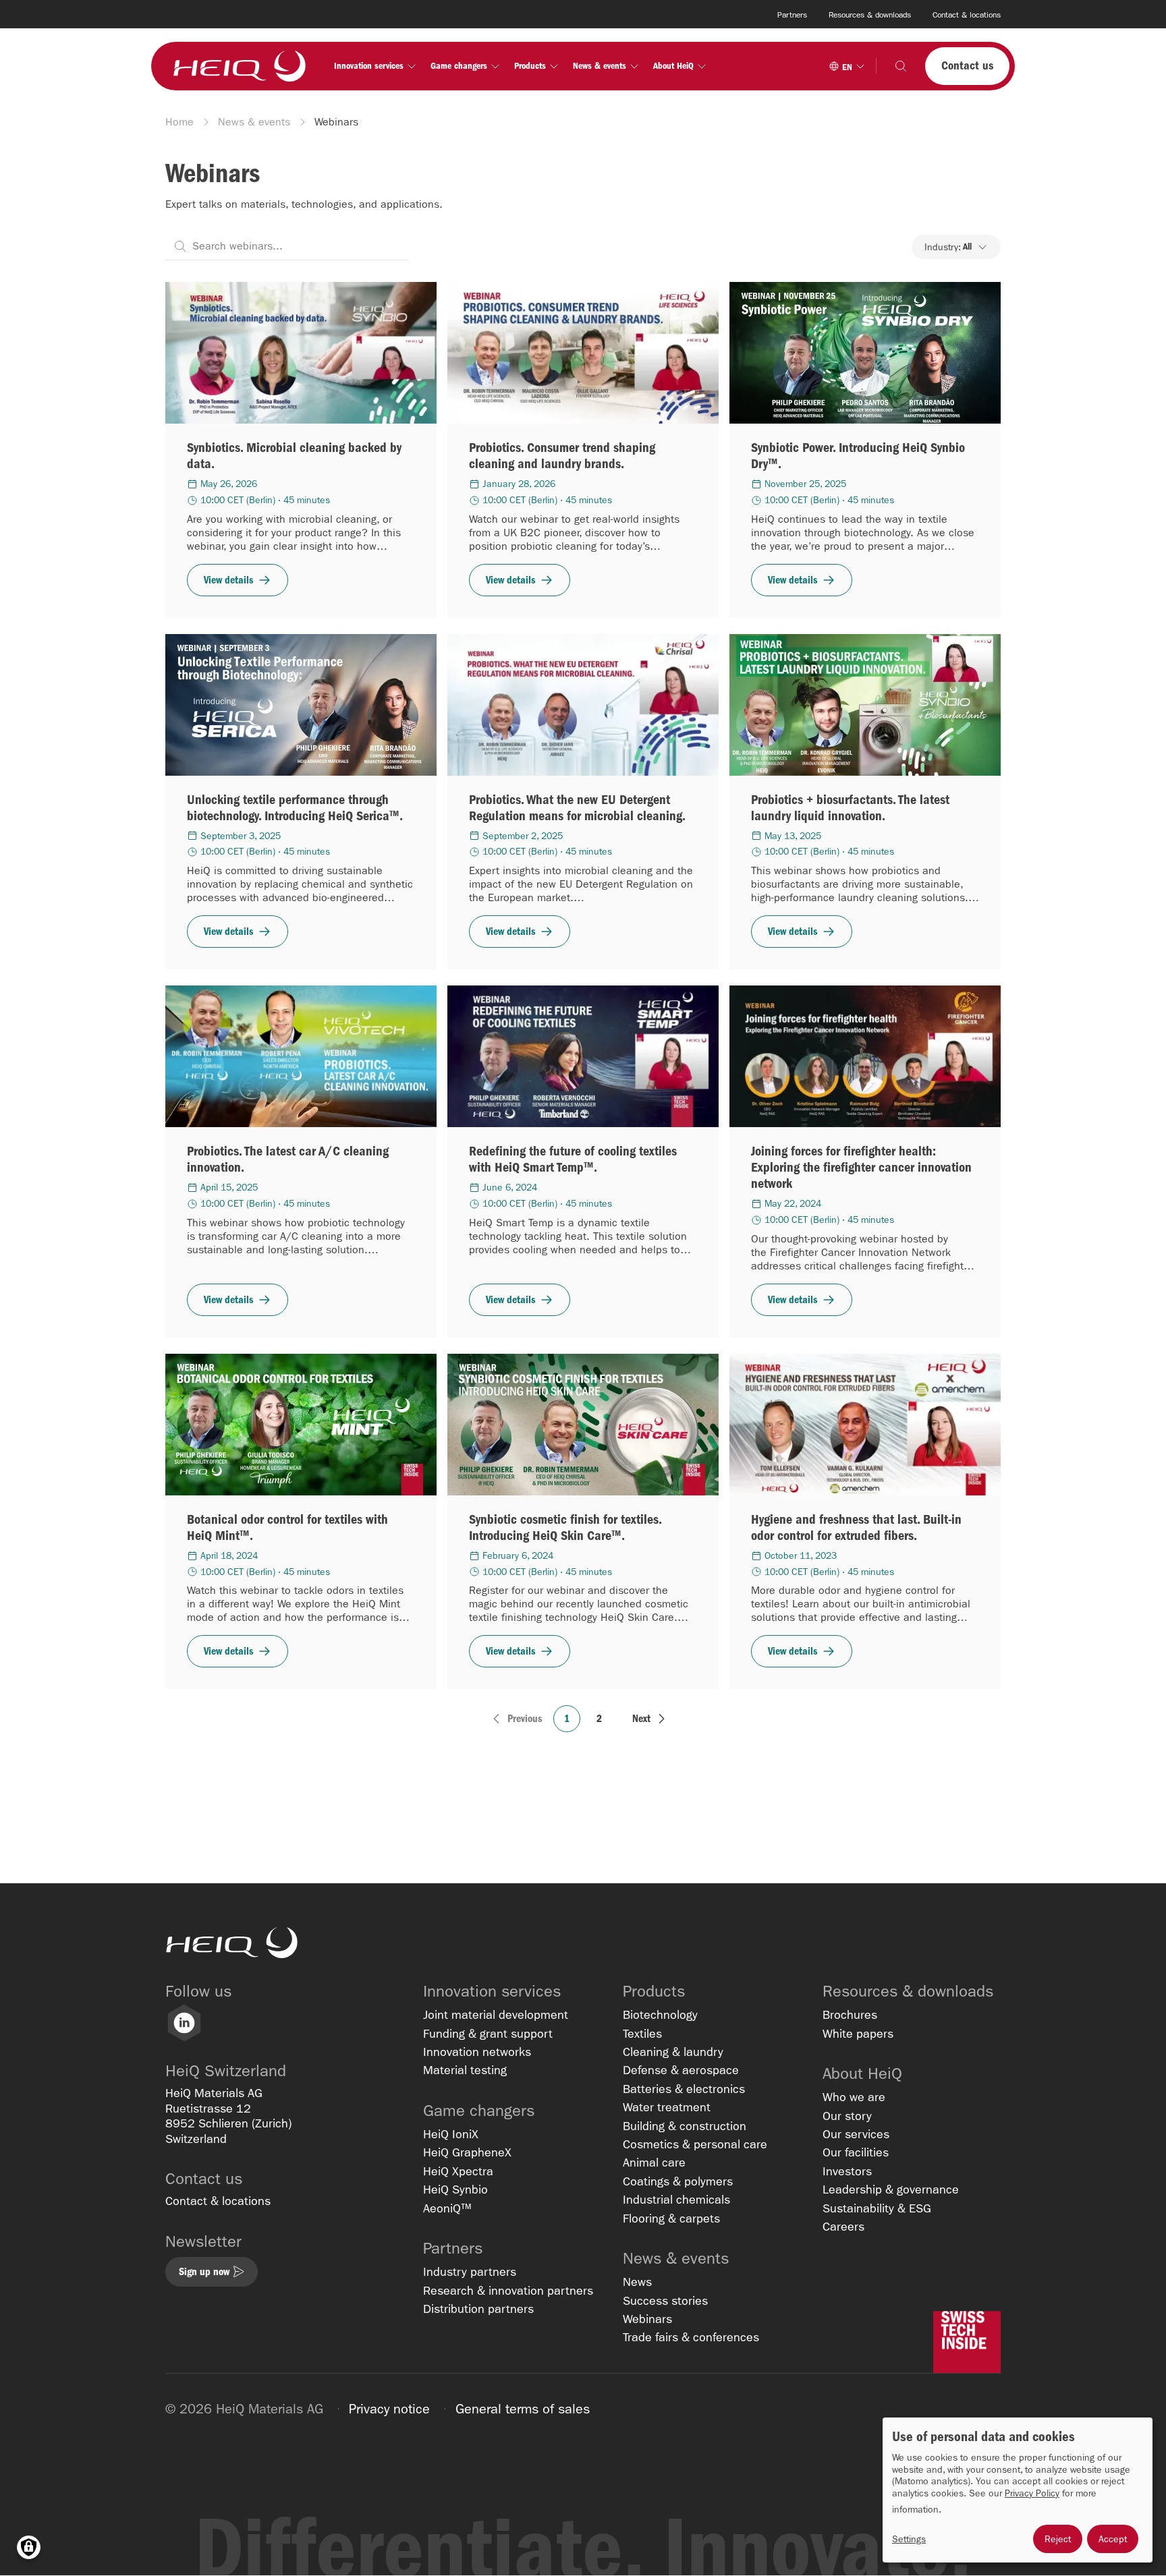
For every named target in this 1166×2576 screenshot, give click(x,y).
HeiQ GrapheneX (467, 2153)
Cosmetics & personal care (695, 2145)
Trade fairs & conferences (691, 2338)
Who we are (854, 2097)
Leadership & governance (891, 2190)
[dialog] (1018, 2490)
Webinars (647, 2319)
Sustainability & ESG (877, 2209)
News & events (254, 122)
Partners (792, 15)
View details (229, 580)
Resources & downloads (870, 15)
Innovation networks (477, 2052)
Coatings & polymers (678, 2182)
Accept (1113, 2539)
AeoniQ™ (447, 2209)
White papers (858, 2034)
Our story (847, 2116)
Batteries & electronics (684, 2089)
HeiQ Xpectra (458, 2172)
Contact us (967, 66)
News (637, 2282)
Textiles (642, 2034)
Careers (843, 2227)
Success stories (665, 2301)
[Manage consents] (29, 2547)
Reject (1058, 2539)
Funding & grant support (488, 2034)
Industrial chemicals (676, 2200)
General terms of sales (523, 2409)
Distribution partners (478, 2309)
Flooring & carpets (671, 2219)
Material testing (465, 2070)
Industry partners (470, 2272)
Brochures (850, 2015)
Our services (856, 2135)
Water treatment (667, 2108)
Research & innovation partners (508, 2291)
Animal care (654, 2163)
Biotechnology (660, 2015)
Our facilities (856, 2153)
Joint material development (496, 2015)
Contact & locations (967, 15)
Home (179, 122)
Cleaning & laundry (673, 2052)
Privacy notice (389, 2409)
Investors (847, 2172)
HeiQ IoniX (451, 2135)
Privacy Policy (1032, 2493)
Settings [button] (909, 2539)
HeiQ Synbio (455, 2190)
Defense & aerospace (681, 2070)
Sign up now (204, 2271)
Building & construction (685, 2126)
